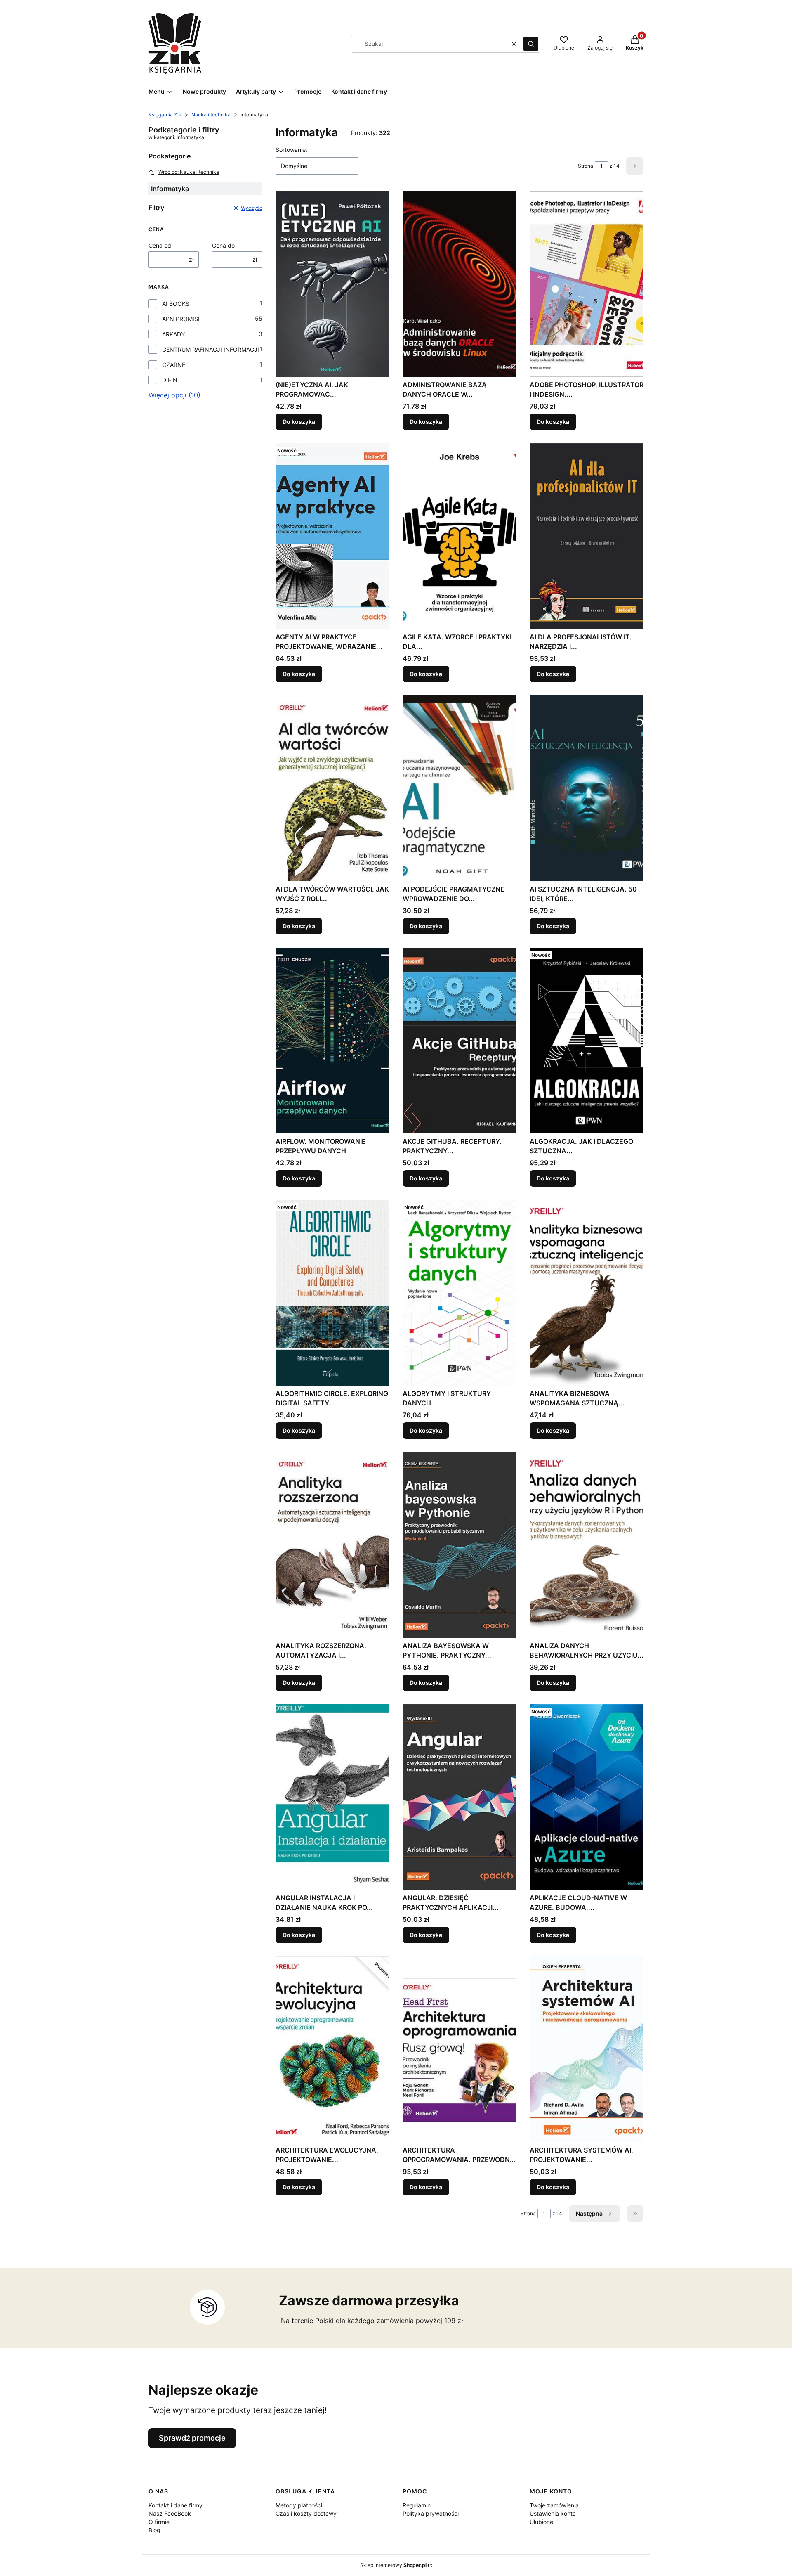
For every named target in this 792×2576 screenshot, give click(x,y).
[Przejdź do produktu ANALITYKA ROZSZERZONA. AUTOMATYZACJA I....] (332, 1545)
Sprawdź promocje (192, 2438)
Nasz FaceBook (170, 2513)
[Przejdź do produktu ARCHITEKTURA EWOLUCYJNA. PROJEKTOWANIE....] (332, 2049)
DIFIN (170, 380)
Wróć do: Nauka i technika (189, 172)
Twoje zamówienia (554, 2505)
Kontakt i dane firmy (176, 2505)
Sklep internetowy (393, 2565)
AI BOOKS (176, 304)
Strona (586, 166)
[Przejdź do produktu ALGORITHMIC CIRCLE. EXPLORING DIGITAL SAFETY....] (332, 1293)
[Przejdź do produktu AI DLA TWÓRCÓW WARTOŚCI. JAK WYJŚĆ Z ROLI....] (332, 788)
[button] (531, 44)
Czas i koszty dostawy (306, 2513)
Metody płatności (299, 2505)
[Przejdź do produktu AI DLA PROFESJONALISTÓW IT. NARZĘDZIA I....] (587, 536)
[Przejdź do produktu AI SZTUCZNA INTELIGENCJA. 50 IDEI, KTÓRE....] (587, 788)
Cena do (223, 245)
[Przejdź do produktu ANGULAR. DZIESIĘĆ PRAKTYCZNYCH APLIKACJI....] (460, 1797)
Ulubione (541, 2522)
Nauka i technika (211, 115)
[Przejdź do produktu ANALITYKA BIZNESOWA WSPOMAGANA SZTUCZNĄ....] (587, 1293)
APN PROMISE (182, 319)
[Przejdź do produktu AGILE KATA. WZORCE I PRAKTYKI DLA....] (460, 536)
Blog (154, 2530)
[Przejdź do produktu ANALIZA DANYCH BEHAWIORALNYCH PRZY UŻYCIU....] (587, 1545)
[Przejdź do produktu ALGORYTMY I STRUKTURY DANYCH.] (460, 1293)
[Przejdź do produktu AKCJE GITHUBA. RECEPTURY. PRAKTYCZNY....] (460, 1041)
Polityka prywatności (431, 2513)
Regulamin (417, 2505)
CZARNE (174, 365)
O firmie (159, 2522)
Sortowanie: (291, 150)
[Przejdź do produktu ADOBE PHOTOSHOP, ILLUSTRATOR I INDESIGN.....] (587, 284)
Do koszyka (299, 422)
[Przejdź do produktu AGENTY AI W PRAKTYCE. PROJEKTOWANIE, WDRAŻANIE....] (332, 536)
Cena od (160, 245)
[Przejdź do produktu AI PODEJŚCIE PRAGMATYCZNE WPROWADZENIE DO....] (460, 788)
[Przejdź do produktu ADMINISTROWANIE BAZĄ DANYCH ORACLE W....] (460, 284)
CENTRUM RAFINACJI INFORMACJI (211, 349)
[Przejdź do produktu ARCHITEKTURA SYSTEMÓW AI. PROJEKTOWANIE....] (587, 2049)
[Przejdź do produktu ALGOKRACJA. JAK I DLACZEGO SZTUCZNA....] (587, 1041)
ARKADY (173, 334)
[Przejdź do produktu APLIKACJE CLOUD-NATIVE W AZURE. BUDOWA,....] (587, 1797)
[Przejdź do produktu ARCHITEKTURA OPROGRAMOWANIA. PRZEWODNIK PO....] (460, 2049)
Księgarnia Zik (165, 115)
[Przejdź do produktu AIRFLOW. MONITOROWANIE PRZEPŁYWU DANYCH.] (332, 1041)
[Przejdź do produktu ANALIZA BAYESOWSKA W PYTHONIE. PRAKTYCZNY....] (460, 1545)
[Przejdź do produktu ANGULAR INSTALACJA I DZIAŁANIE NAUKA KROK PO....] (332, 1797)
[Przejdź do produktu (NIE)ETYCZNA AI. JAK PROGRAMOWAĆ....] (332, 284)
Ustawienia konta (553, 2513)
